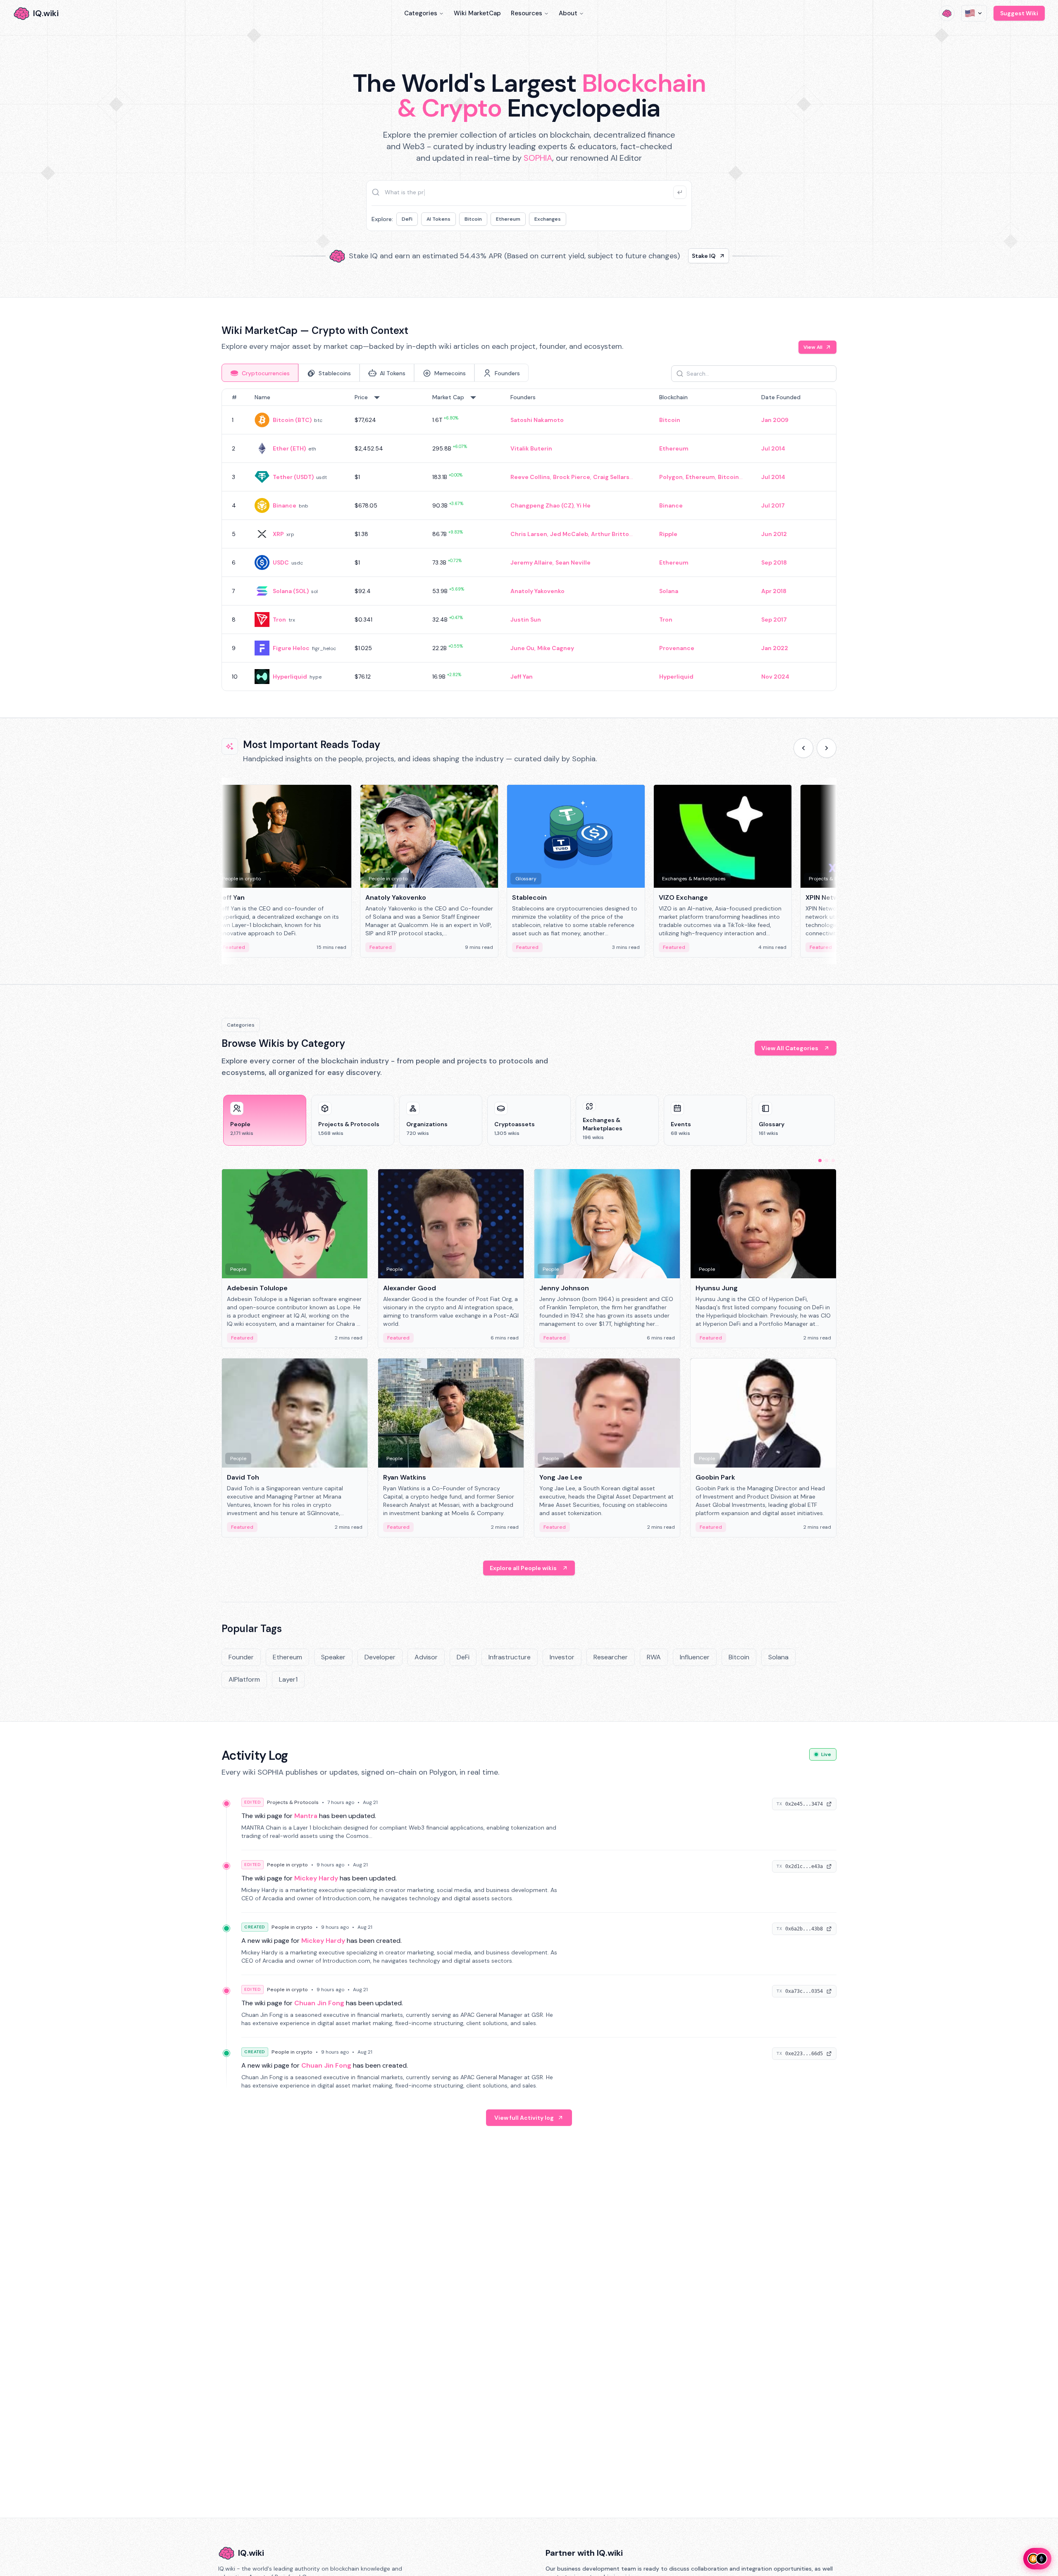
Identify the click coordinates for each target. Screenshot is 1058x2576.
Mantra (306, 1816)
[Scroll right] (827, 748)
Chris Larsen (529, 534)
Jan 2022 (775, 648)
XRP (278, 534)
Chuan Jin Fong (319, 2003)
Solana (669, 591)
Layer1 (288, 1679)
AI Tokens (438, 219)
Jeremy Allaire (531, 562)
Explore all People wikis (523, 1568)
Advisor (426, 1657)
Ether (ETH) (289, 448)
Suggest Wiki (1019, 13)
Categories (421, 13)
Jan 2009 (775, 420)
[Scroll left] (803, 748)
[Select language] (974, 13)
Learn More (671, 256)
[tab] (260, 373)
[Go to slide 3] (833, 1161)
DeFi (407, 219)
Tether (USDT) (293, 477)
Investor (562, 1657)
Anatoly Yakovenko (537, 591)
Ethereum (508, 219)
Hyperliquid (290, 677)
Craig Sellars (611, 477)
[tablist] (375, 373)
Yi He (584, 505)
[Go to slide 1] (820, 1161)
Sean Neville (573, 562)
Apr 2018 (774, 591)
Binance (285, 505)
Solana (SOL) (291, 591)
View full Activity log (524, 2118)
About (568, 13)
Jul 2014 (773, 448)
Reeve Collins (530, 477)
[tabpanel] (529, 540)
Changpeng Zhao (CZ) (542, 505)
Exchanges (548, 219)
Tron (279, 620)
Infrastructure (510, 1657)
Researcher (611, 1657)
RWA (654, 1657)
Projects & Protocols (293, 1802)
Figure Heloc (291, 648)
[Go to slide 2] (827, 1161)
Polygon (671, 477)
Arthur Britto (610, 534)
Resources (527, 13)
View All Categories (790, 1048)
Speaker (333, 1657)
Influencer (695, 1657)
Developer (380, 1657)
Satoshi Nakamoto (537, 420)
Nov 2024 (775, 677)
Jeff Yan (522, 677)
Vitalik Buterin (531, 448)
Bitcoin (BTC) (292, 420)
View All (813, 347)
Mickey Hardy (316, 1878)
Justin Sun (526, 620)
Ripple (668, 534)
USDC (281, 562)
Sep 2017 (774, 620)
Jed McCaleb (569, 534)
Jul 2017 (773, 505)
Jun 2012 (774, 534)
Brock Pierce (572, 477)
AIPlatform (244, 1679)
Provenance (677, 648)
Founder (241, 1657)
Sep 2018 (774, 562)
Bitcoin (473, 219)
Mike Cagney (556, 648)
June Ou (522, 648)
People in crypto (287, 1865)
